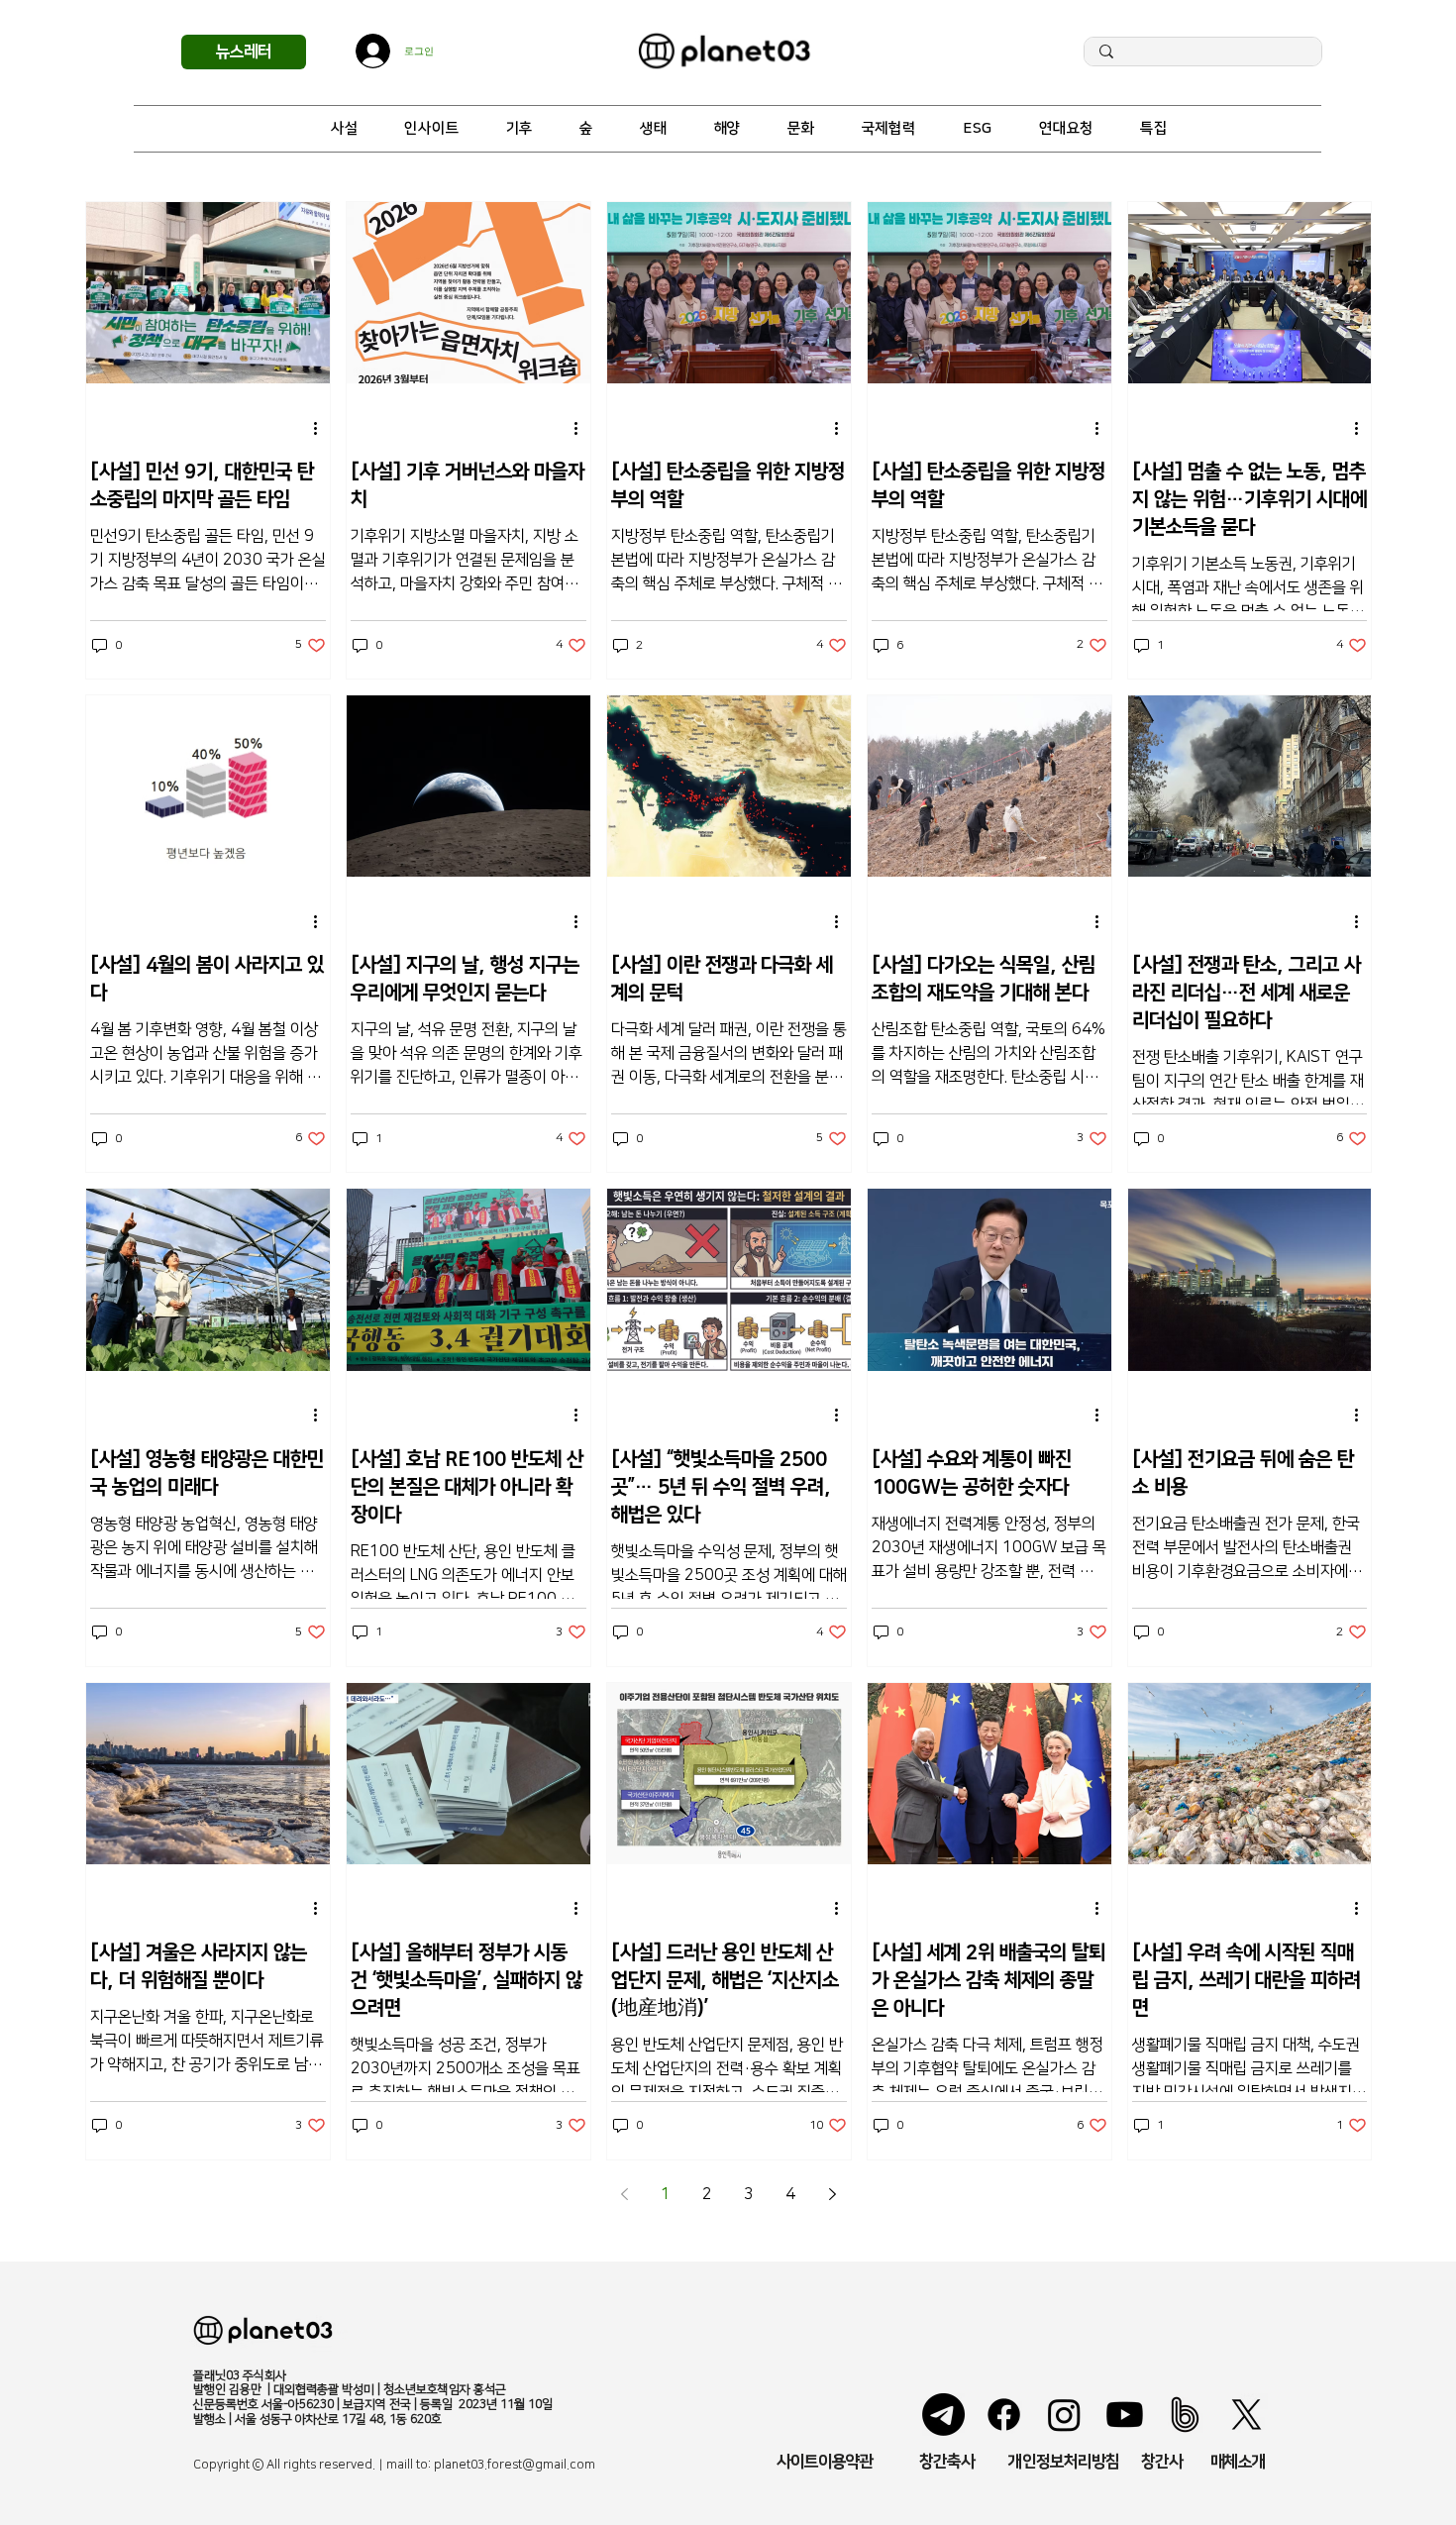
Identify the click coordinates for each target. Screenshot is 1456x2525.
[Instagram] (1064, 2415)
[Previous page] (624, 2194)
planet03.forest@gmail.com (515, 2465)
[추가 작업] (323, 428)
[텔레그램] (943, 2415)
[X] (1247, 2415)
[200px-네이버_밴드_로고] (1185, 2415)
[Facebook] (1004, 2415)
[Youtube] (1125, 2415)
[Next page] (832, 2194)
